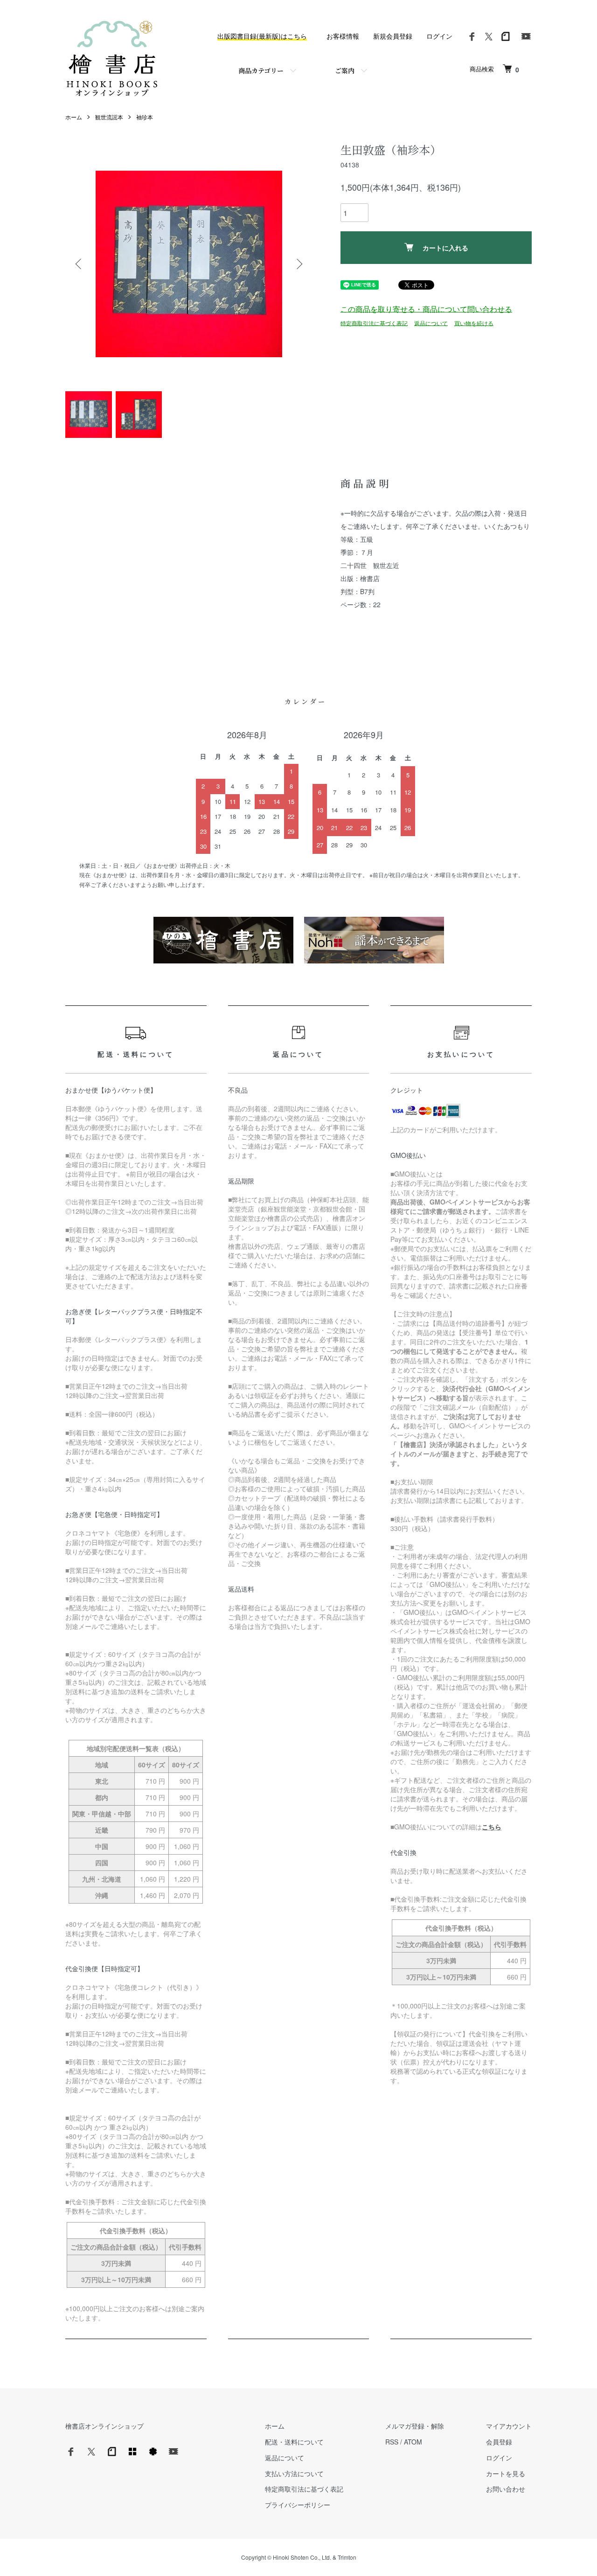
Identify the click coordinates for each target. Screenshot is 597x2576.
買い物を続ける (474, 322)
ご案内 (345, 70)
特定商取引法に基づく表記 (374, 322)
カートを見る (506, 2473)
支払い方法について (294, 2473)
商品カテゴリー (261, 70)
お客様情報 (343, 36)
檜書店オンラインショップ (104, 2426)
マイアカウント (509, 2426)
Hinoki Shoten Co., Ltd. (302, 2557)
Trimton (347, 2557)
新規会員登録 (393, 36)
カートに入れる (445, 248)
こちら (492, 1827)
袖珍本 (145, 117)
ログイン (439, 36)
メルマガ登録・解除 (415, 2426)
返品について (431, 322)
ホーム (74, 117)
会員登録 (499, 2442)
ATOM (413, 2442)
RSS (392, 2442)
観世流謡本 (109, 117)
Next (298, 264)
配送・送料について (294, 2442)
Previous (79, 264)
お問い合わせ (506, 2489)
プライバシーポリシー (298, 2505)
